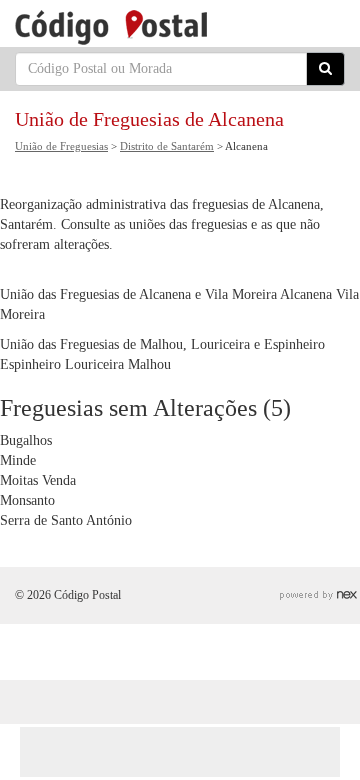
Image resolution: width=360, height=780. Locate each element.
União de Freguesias (61, 146)
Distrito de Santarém (167, 146)
